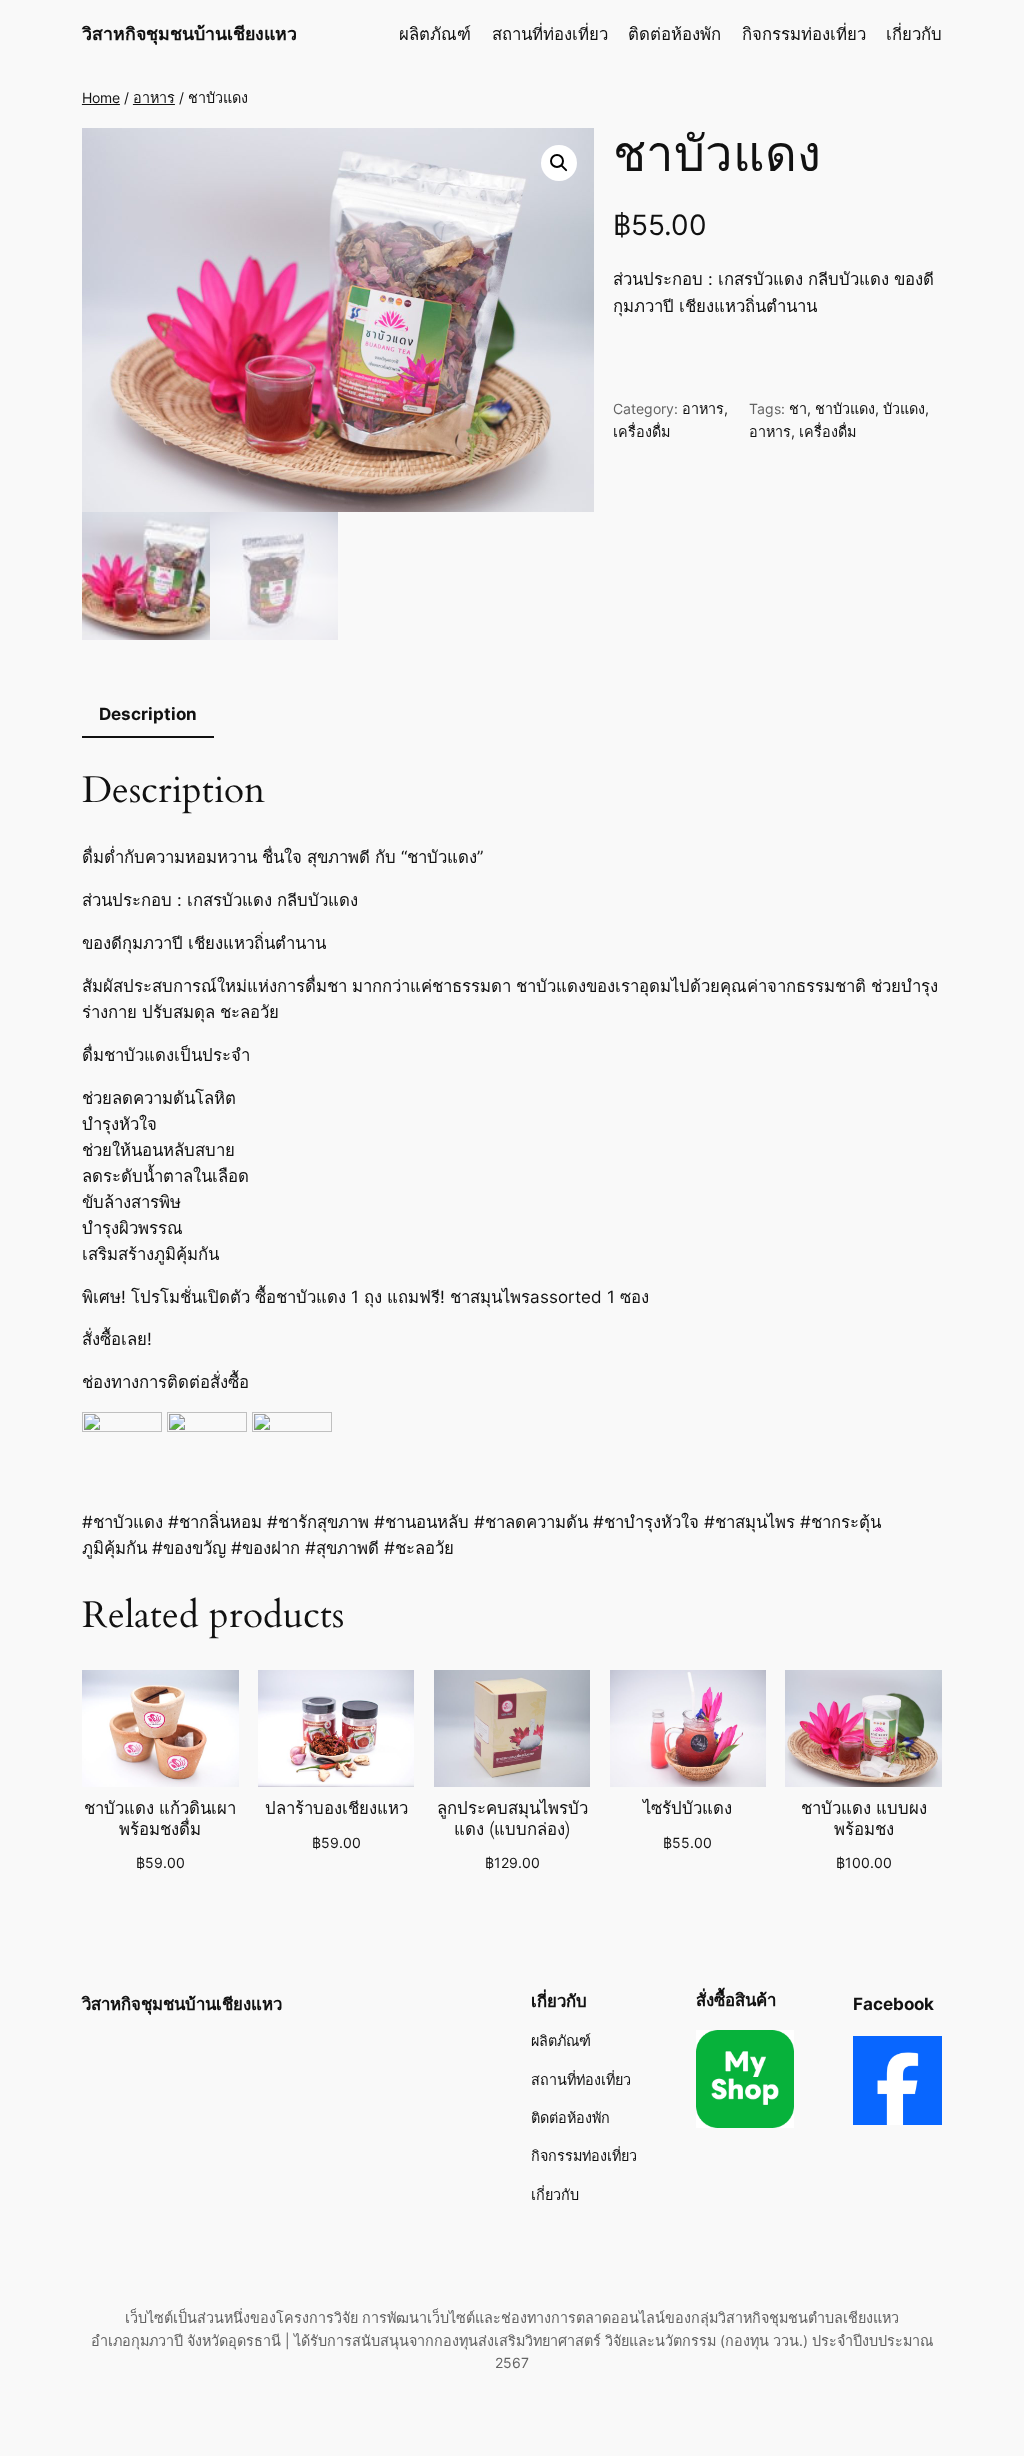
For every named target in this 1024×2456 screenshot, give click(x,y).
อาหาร (154, 97)
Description (148, 714)
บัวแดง (904, 408)
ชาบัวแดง (845, 408)
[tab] (148, 715)
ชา (798, 408)
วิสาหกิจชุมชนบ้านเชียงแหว (189, 33)
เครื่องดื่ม (641, 431)
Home (101, 97)
